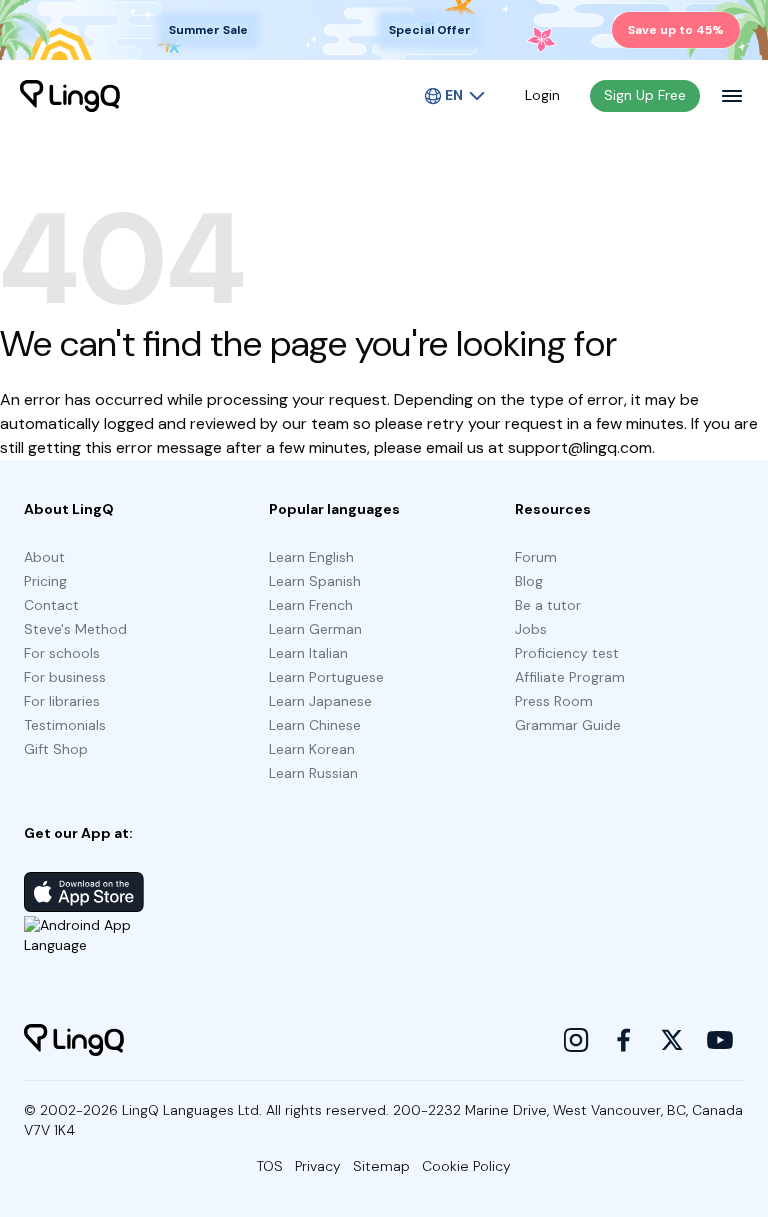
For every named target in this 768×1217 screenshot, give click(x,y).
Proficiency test (567, 653)
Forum (536, 557)
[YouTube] (720, 1040)
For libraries (62, 701)
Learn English (311, 557)
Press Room (554, 701)
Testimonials (65, 725)
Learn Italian (308, 653)
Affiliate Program (570, 677)
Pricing (45, 581)
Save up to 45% (676, 30)
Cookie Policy (466, 1166)
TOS (270, 1166)
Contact (51, 605)
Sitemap (381, 1166)
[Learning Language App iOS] (84, 892)
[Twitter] (672, 1040)
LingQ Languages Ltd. (192, 1110)
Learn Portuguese (326, 677)
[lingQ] (70, 96)
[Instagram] (576, 1040)
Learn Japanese (320, 701)
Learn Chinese (315, 725)
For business (65, 677)
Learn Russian (313, 773)
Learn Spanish (315, 581)
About (44, 557)
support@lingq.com (580, 447)
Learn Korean (312, 749)
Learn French (311, 605)
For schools (62, 653)
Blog (529, 581)
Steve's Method (75, 629)
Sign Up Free (645, 95)
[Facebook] (624, 1040)
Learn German (315, 629)
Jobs (531, 629)
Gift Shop (56, 749)
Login (542, 95)
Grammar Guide (568, 725)
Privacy (318, 1166)
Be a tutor (548, 605)
